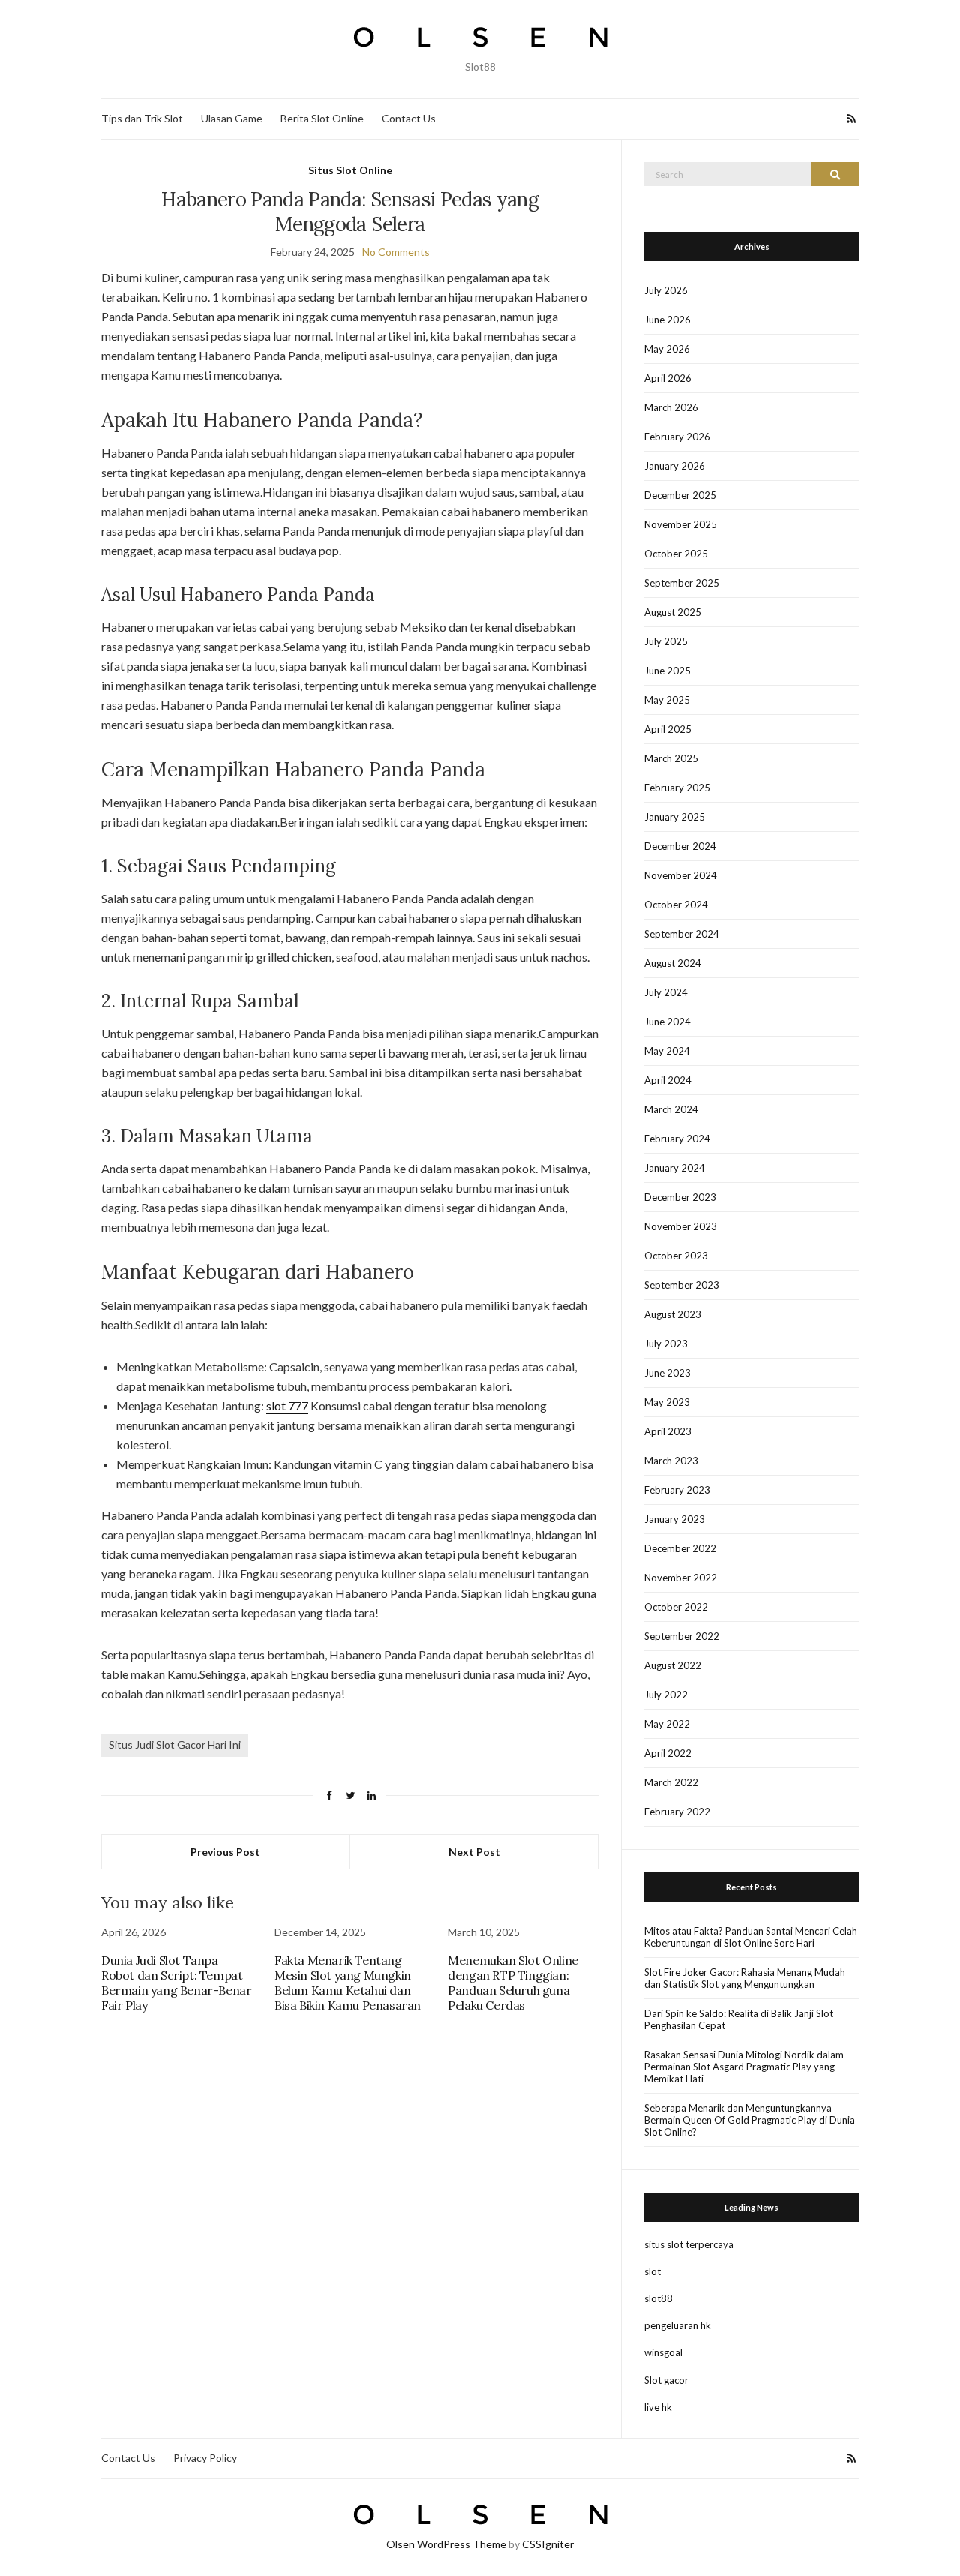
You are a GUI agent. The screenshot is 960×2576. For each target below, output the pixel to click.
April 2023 (668, 1431)
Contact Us (409, 118)
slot (652, 2271)
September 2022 (682, 1636)
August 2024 (673, 963)
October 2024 (676, 905)
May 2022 (667, 1724)
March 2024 (671, 1109)
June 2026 (667, 320)
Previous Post (225, 1852)
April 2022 (668, 1753)
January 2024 (675, 1168)
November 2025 (681, 524)
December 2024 (680, 846)
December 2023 (680, 1197)
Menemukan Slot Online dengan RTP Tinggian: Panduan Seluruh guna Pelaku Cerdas (513, 1983)
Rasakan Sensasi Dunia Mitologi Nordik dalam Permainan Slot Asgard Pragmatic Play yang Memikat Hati (744, 2067)
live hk (658, 2407)
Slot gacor (666, 2380)
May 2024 (667, 1051)
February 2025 (677, 788)
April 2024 (668, 1080)
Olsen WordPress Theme (446, 2544)
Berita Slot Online (322, 118)
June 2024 (667, 1022)
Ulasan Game (232, 118)
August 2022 (673, 1665)
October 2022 (676, 1607)
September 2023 (682, 1285)
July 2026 (666, 290)
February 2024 (677, 1139)
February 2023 (677, 1490)
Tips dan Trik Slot (142, 118)
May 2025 (667, 700)
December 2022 (680, 1548)
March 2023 (671, 1461)
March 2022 (671, 1782)
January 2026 (675, 466)
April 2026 (668, 378)
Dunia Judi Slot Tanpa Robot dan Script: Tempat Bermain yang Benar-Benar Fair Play (176, 1983)
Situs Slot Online (350, 170)
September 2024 (682, 934)
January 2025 (675, 817)
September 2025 (682, 583)
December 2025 (680, 495)
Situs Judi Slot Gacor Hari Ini (175, 1744)
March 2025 (671, 758)
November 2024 (681, 875)
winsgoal (663, 2352)
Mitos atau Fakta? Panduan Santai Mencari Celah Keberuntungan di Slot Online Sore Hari (751, 1937)
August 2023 (673, 1314)
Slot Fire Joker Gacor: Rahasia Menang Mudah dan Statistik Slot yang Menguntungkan (745, 1978)
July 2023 (666, 1344)
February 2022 (677, 1812)
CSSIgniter (548, 2544)
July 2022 (666, 1695)
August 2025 (673, 612)
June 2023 (667, 1373)
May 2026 (667, 349)
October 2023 (676, 1256)
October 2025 (676, 554)
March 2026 (671, 407)
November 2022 (681, 1578)
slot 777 (287, 1405)
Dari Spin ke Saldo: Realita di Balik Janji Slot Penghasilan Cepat (739, 2019)
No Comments (396, 252)
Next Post (474, 1852)
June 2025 (667, 671)
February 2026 (677, 437)
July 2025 (666, 641)
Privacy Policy (205, 2458)
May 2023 (667, 1402)
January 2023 (675, 1519)
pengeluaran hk (678, 2325)
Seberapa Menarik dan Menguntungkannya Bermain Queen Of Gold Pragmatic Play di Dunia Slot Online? (750, 2120)
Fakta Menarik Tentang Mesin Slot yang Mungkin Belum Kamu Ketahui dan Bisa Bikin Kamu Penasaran (348, 1983)
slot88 (658, 2298)
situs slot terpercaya (689, 2244)
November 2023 (681, 1226)
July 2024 (666, 992)
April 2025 (668, 729)
